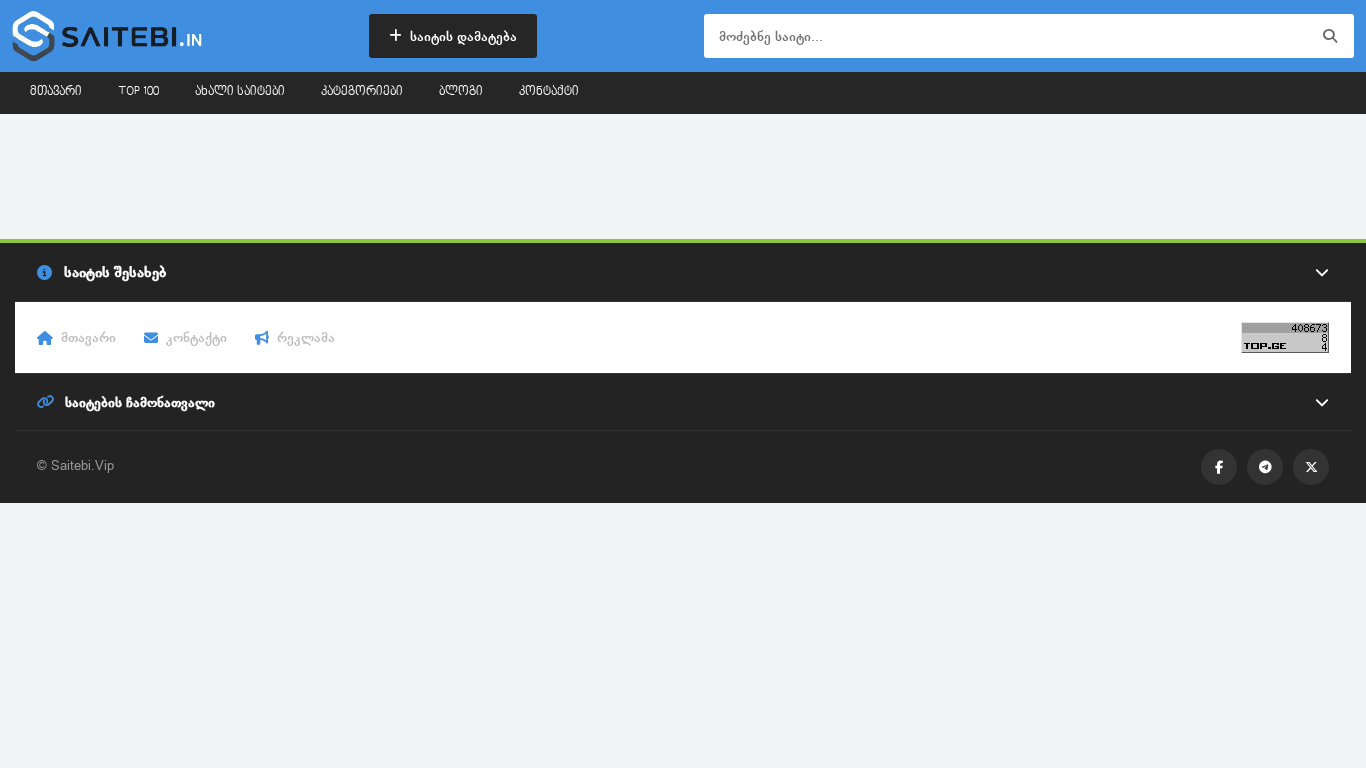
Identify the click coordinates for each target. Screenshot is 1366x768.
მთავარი (56, 92)
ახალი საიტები (240, 92)
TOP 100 (138, 92)
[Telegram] (1265, 467)
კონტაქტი (549, 92)
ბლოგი (461, 92)
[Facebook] (1219, 467)
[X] (1311, 467)
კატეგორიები (362, 92)
